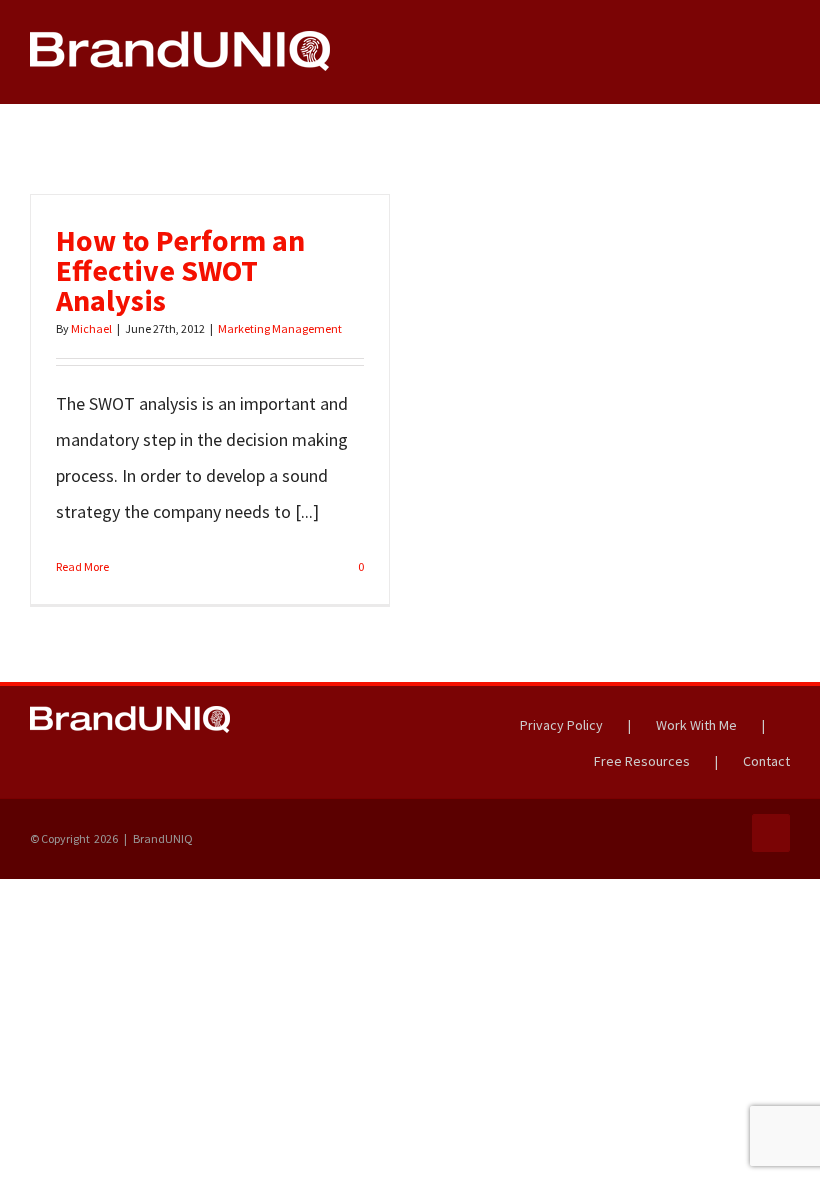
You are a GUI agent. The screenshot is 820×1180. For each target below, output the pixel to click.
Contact (766, 761)
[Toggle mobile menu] (782, 61)
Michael (91, 328)
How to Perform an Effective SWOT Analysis (180, 270)
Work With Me (696, 725)
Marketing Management (280, 328)
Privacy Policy (561, 725)
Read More (82, 566)
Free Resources (642, 761)
